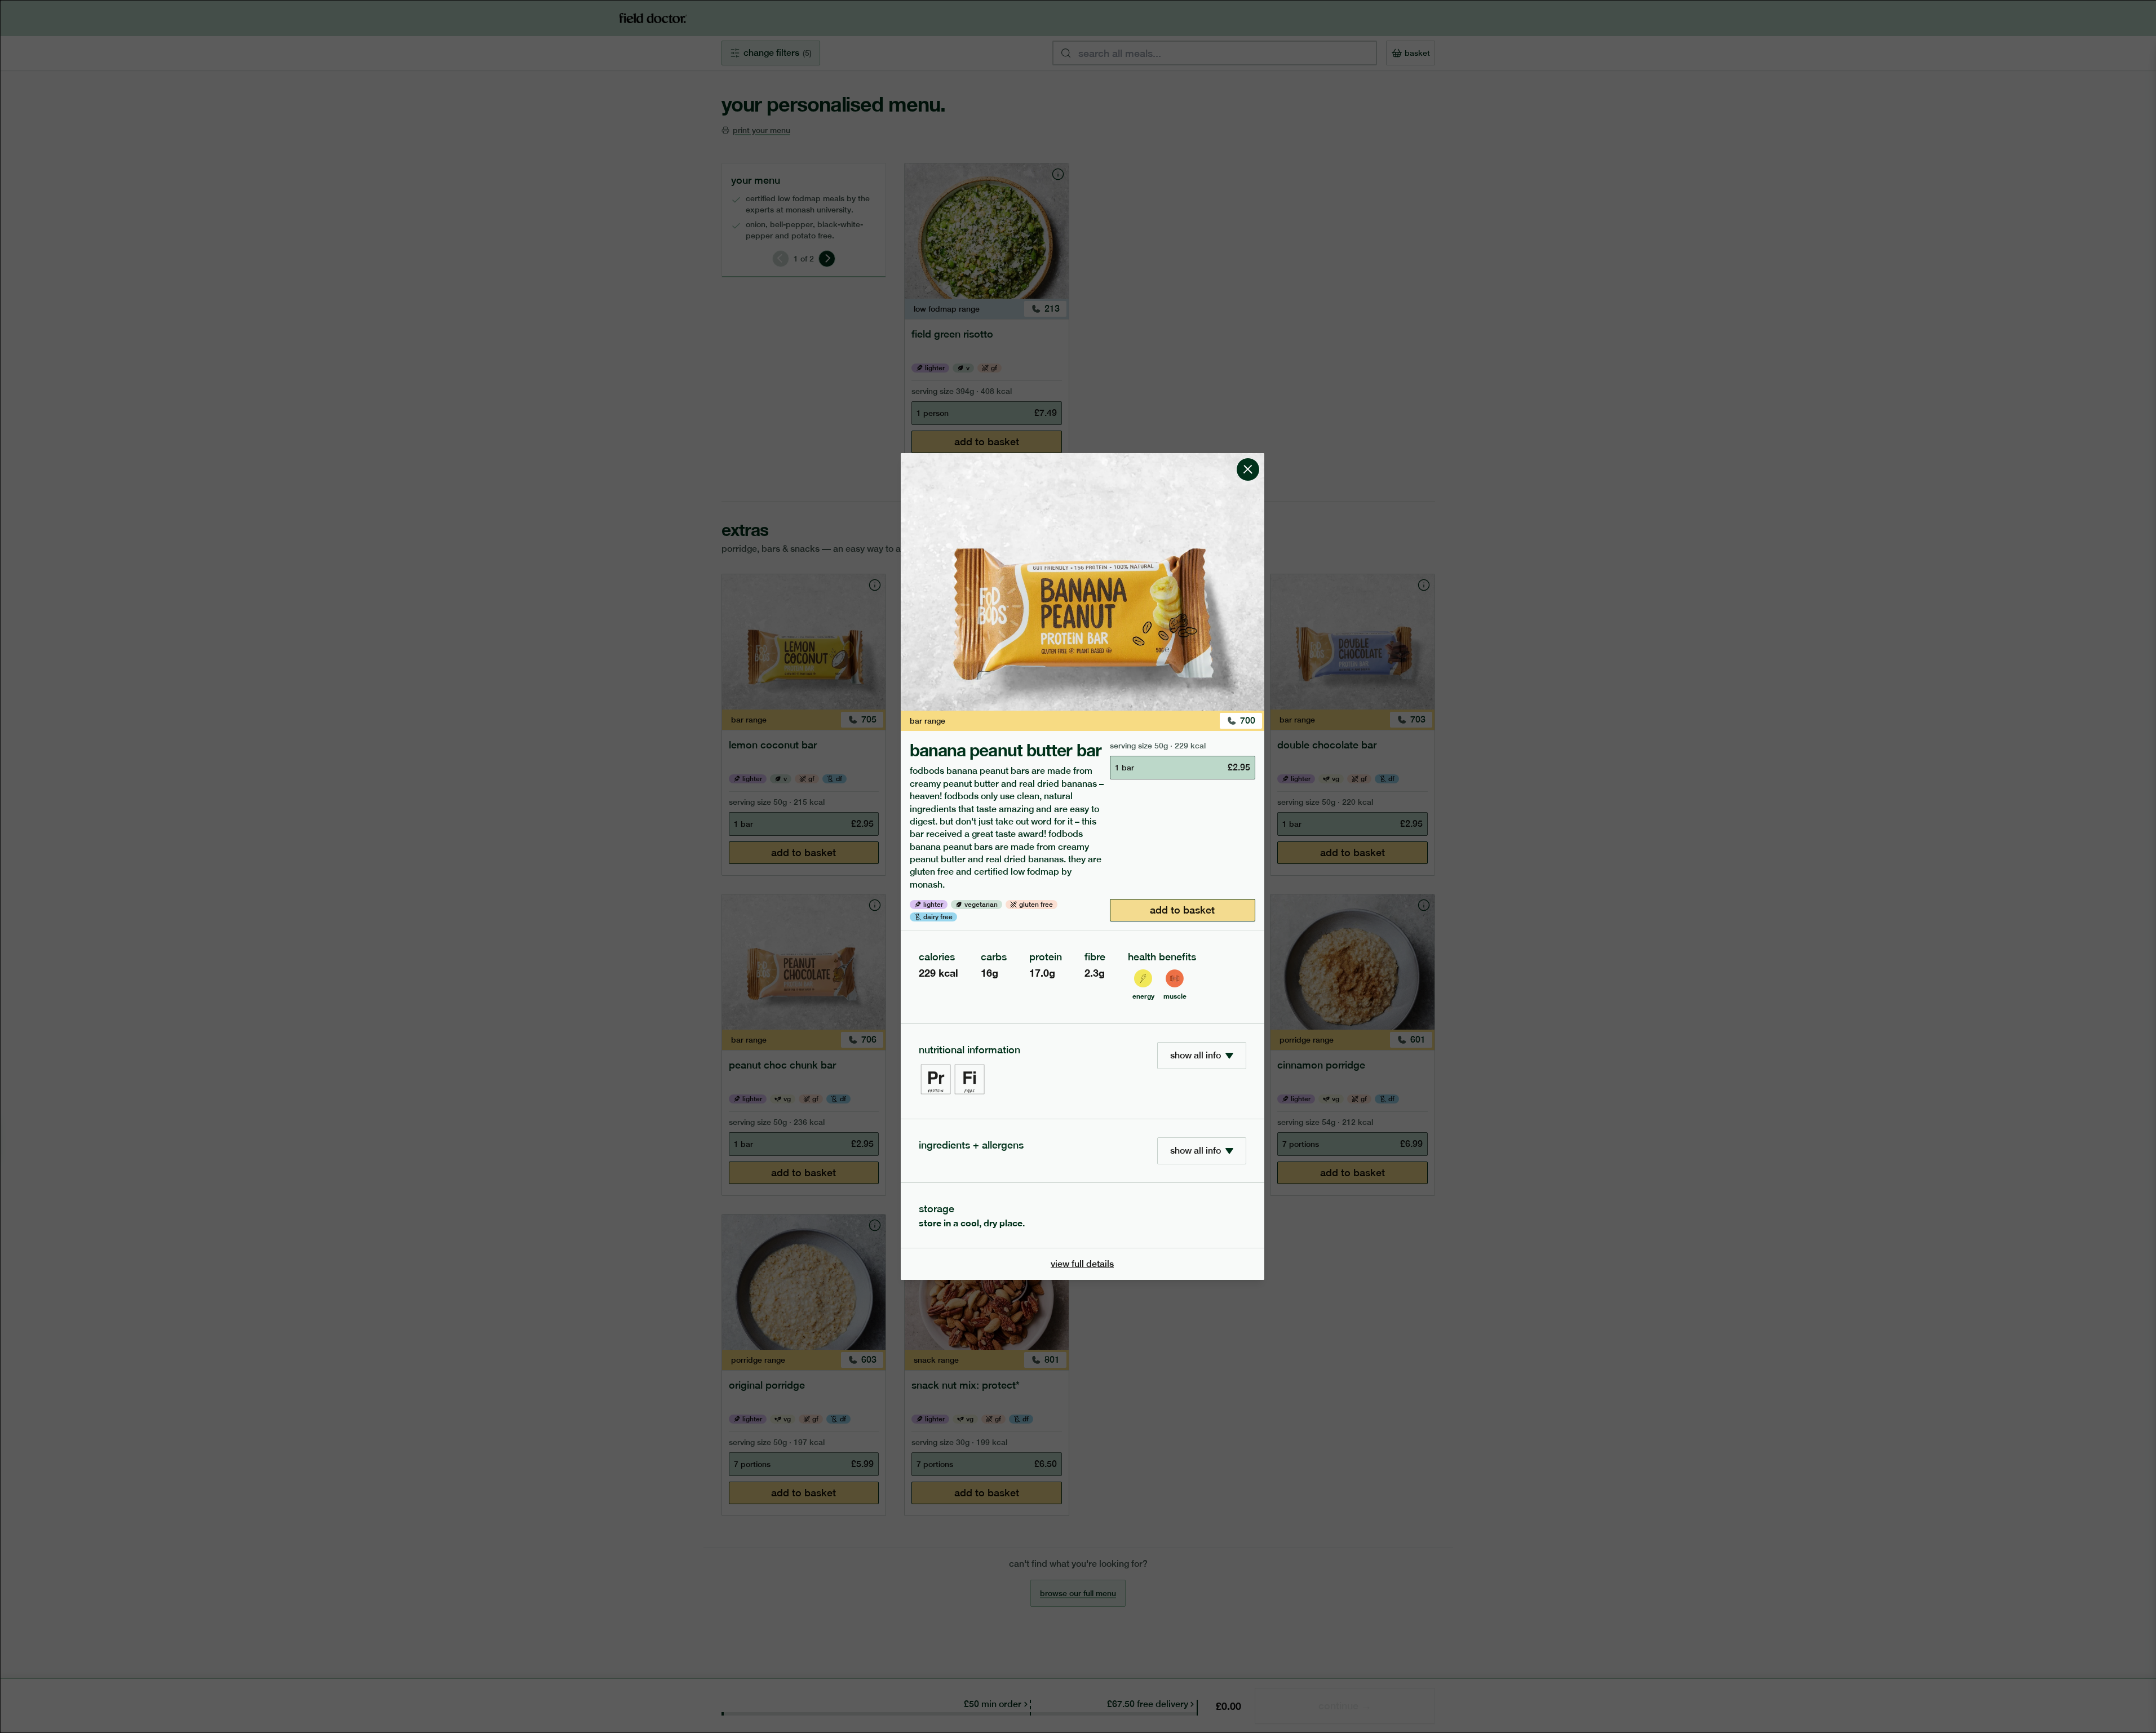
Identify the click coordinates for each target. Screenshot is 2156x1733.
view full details (1082, 1264)
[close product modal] (1248, 458)
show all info (1196, 1055)
